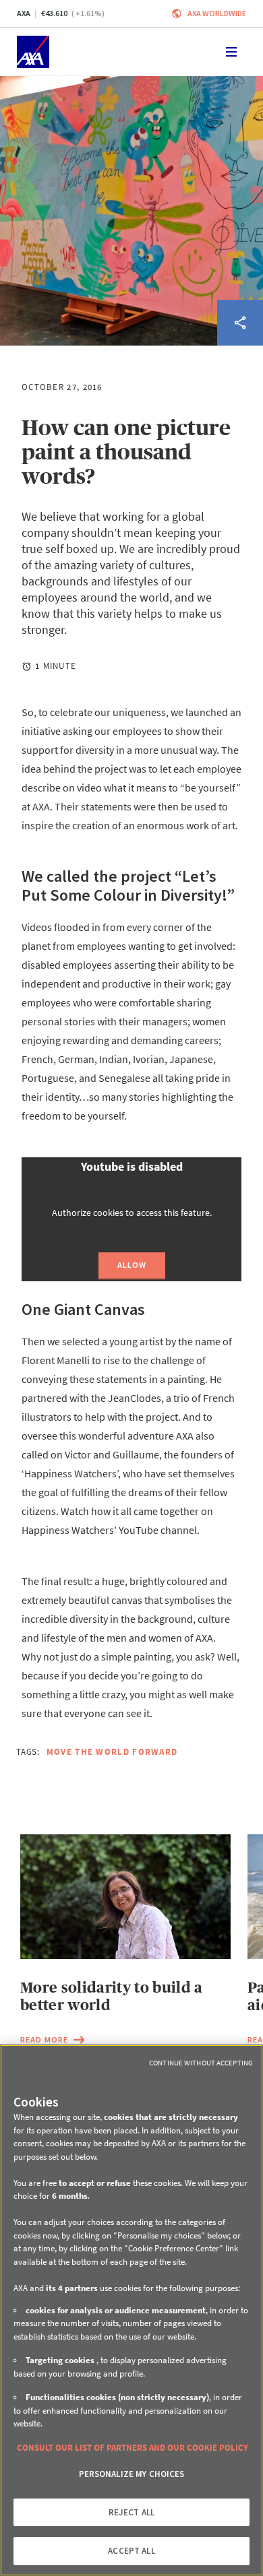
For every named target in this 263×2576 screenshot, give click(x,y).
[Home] (33, 52)
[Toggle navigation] (231, 52)
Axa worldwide (217, 13)
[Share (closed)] (240, 323)
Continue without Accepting (201, 2063)
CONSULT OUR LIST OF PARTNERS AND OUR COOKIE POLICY (133, 2448)
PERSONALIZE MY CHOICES (132, 2474)
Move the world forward (112, 1752)
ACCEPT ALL (131, 2551)
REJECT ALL (131, 2512)
